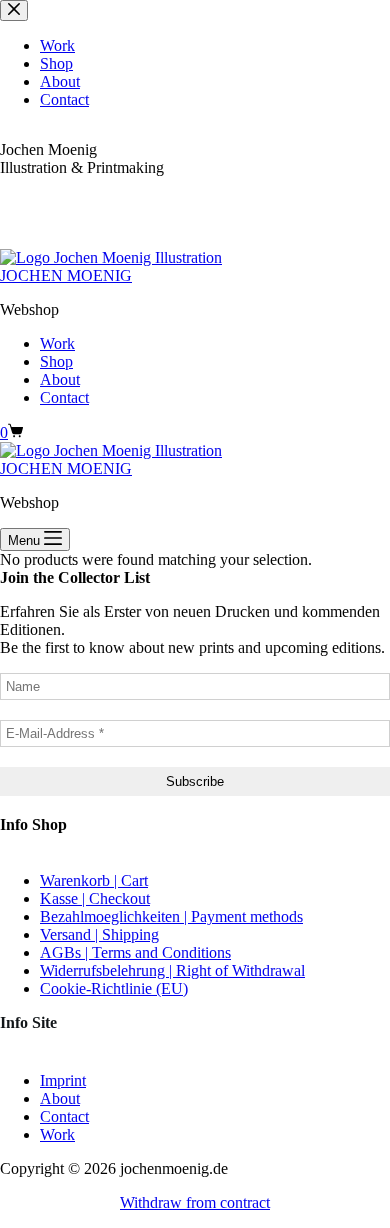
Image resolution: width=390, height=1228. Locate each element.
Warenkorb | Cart (94, 880)
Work (57, 343)
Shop (56, 361)
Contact (64, 397)
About (60, 379)
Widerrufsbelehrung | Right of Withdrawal (172, 970)
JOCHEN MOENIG (66, 275)
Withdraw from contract (195, 1202)
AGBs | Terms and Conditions (135, 952)
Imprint (63, 1080)
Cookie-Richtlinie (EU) (114, 988)
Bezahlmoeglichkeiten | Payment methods (171, 916)
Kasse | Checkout (95, 898)
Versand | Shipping (99, 934)
